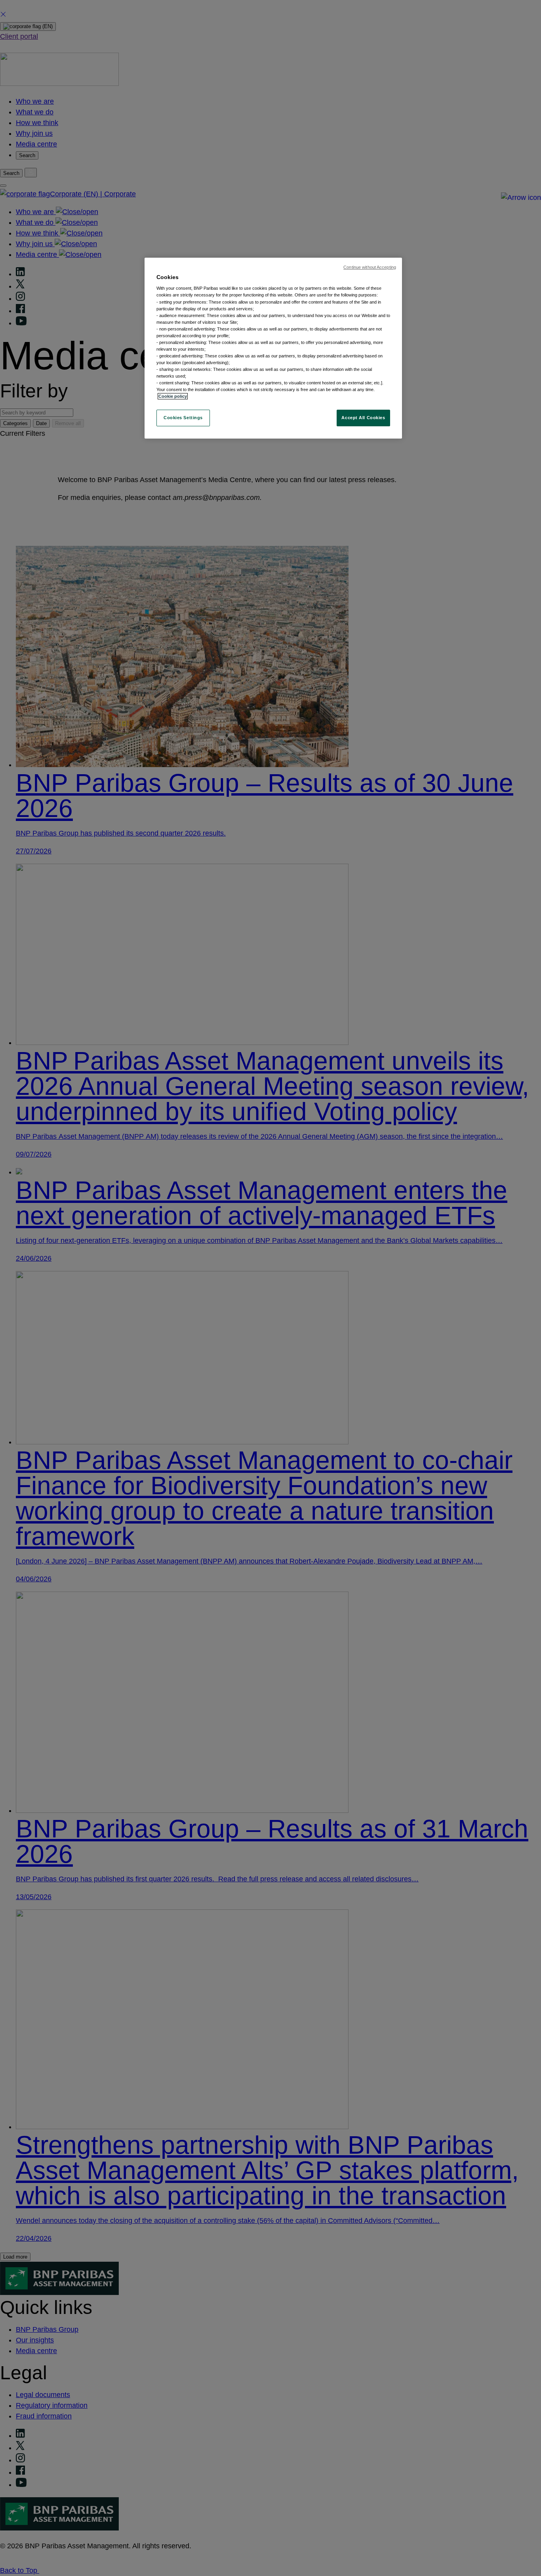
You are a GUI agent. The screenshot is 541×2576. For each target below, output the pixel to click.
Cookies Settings (183, 418)
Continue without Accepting (370, 267)
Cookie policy (173, 396)
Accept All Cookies (363, 418)
